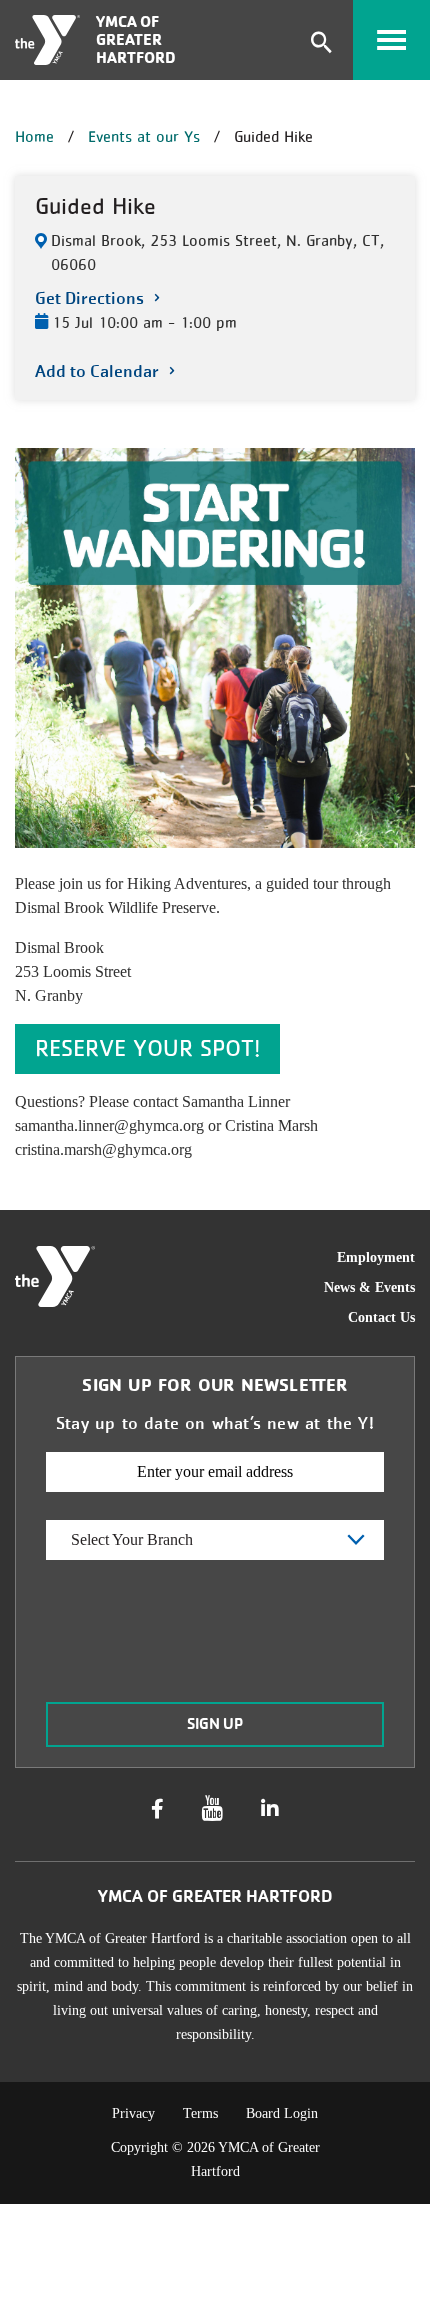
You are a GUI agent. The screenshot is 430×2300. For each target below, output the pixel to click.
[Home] (47, 40)
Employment (376, 1257)
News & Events (369, 1287)
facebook (157, 1809)
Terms (200, 2113)
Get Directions (89, 298)
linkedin (270, 1809)
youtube (212, 1808)
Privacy (133, 2113)
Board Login (282, 2113)
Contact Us (381, 1317)
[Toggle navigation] (391, 40)
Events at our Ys (144, 136)
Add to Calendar (97, 371)
